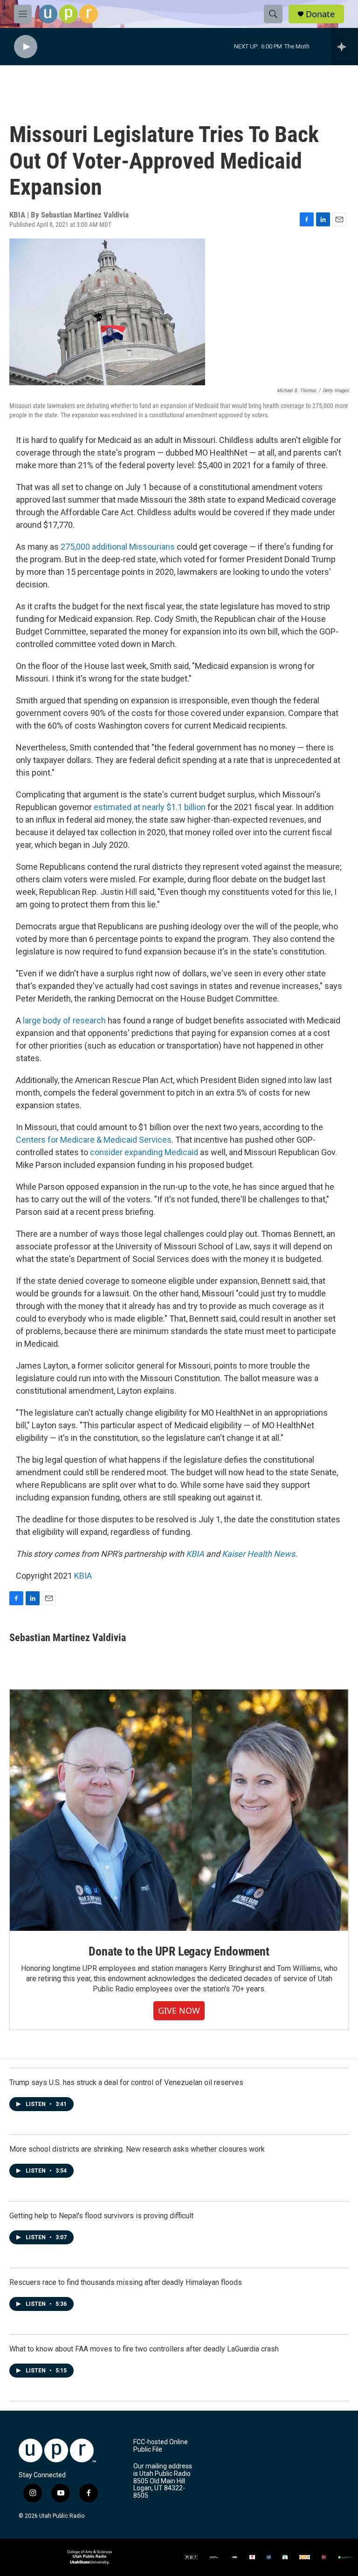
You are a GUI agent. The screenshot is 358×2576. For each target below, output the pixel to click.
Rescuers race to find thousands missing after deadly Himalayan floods (126, 2282)
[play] (26, 47)
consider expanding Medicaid (143, 1152)
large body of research (63, 1020)
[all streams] (344, 47)
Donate (320, 14)
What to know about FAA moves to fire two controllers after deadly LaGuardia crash (144, 2349)
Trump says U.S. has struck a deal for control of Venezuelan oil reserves (126, 2082)
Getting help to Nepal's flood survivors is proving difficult (101, 2216)
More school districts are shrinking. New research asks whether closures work (137, 2149)
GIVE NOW (179, 2010)
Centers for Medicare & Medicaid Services (94, 1140)
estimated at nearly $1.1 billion (149, 807)
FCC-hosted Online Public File (161, 2446)
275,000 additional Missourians (117, 547)
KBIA (83, 1576)
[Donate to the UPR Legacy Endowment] (179, 1810)
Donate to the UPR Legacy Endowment (179, 1951)
